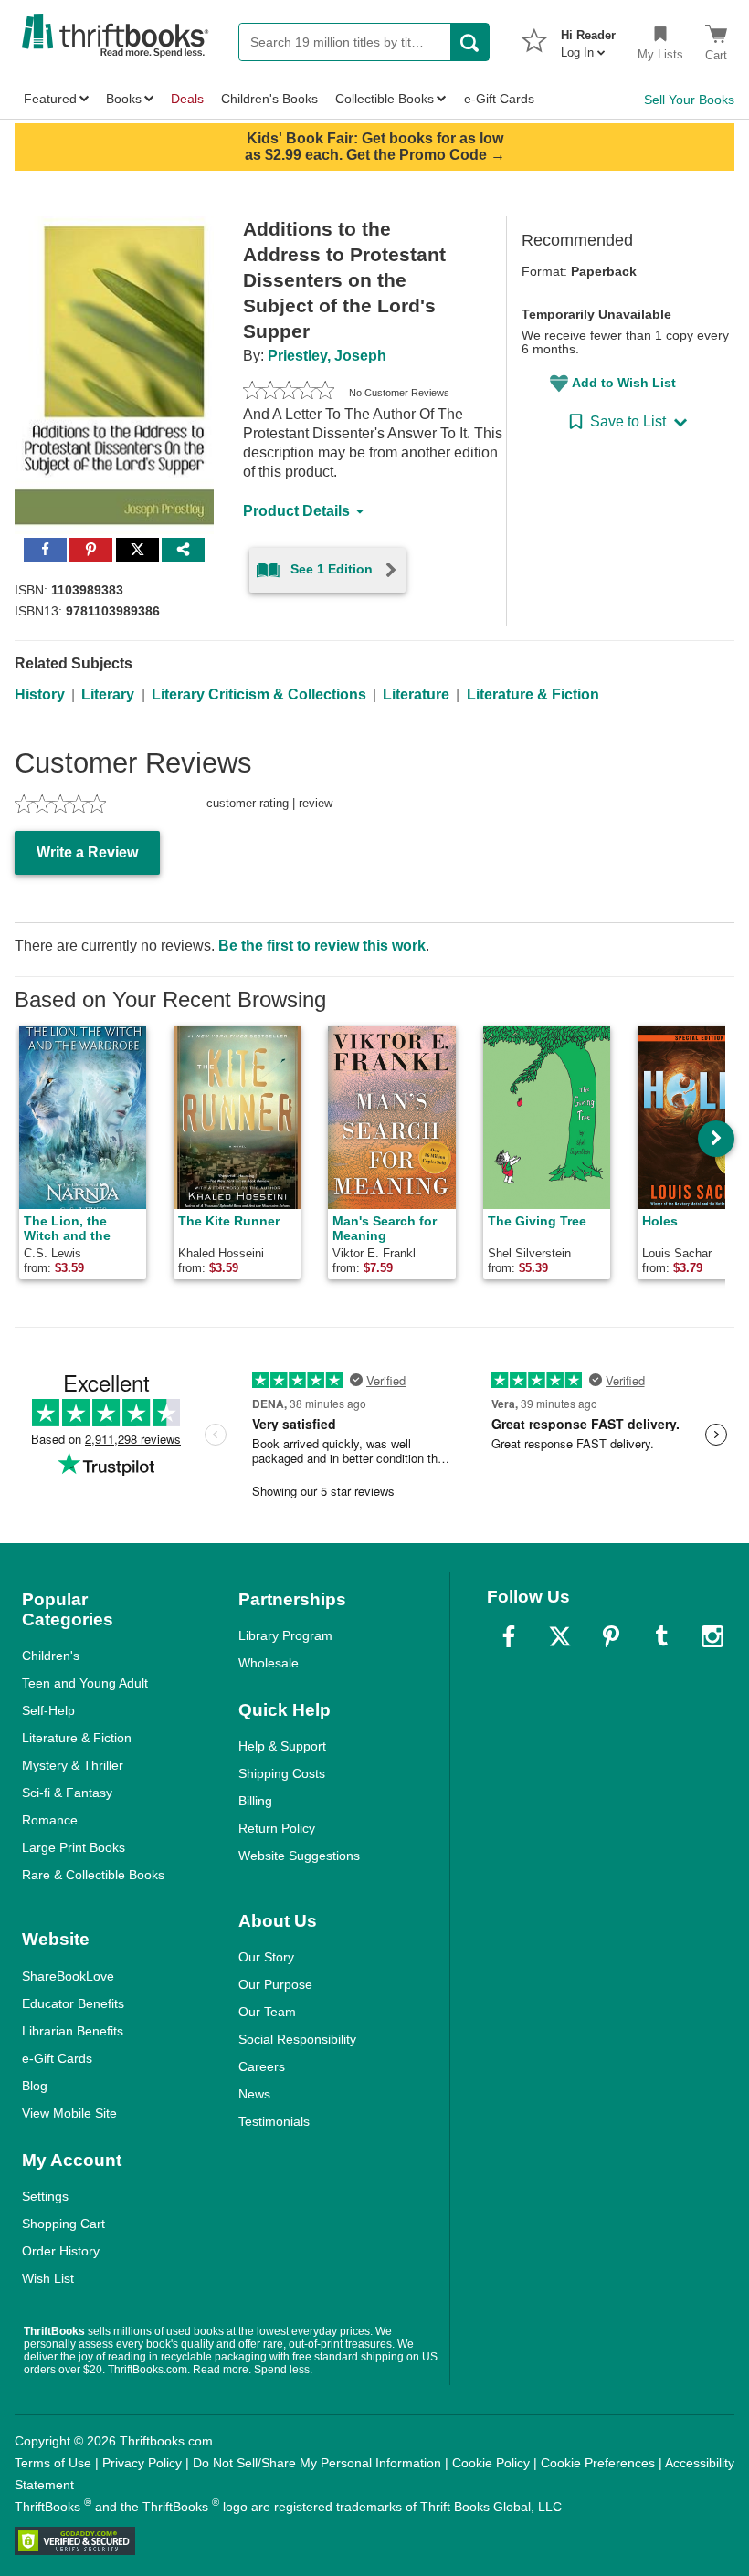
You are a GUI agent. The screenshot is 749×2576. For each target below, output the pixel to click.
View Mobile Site (69, 2113)
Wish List (48, 2278)
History (40, 694)
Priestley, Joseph (327, 356)
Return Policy (277, 1828)
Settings (45, 2196)
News (254, 2094)
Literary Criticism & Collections (259, 694)
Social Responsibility (297, 2039)
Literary (108, 694)
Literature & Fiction (533, 694)
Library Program (285, 1635)
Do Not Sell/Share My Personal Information (317, 2463)
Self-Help (48, 1710)
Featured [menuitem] (50, 99)
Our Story (266, 1957)
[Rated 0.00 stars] (289, 393)
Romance (50, 1820)
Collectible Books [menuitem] (385, 99)
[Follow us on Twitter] (560, 1636)
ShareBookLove (68, 1976)
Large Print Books (74, 1847)
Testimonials (274, 2121)
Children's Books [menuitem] (269, 99)
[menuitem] (588, 38)
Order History (61, 2251)
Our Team (267, 2012)
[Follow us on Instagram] (712, 1636)
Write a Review (87, 852)
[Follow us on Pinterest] (611, 1636)
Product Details (296, 511)
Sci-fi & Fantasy (67, 1793)
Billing (255, 1801)
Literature (416, 694)
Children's (51, 1656)
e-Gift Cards (57, 2058)
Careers (262, 2066)
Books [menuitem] (124, 99)
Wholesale (269, 1663)
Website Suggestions (299, 1856)
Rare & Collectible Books (93, 1875)
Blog (35, 2086)
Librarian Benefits (73, 2031)
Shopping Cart (63, 2224)
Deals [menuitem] (187, 99)
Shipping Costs (282, 1773)
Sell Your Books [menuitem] (689, 100)
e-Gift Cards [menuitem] (499, 99)
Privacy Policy (142, 2463)
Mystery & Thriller (73, 1765)
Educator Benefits (73, 2003)
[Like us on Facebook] (509, 1636)
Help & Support (282, 1746)
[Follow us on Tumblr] (661, 1636)
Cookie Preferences (598, 2463)
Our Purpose (275, 1984)
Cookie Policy (491, 2463)
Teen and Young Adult (85, 1683)
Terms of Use (53, 2463)
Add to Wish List (624, 383)
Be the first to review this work (322, 946)
